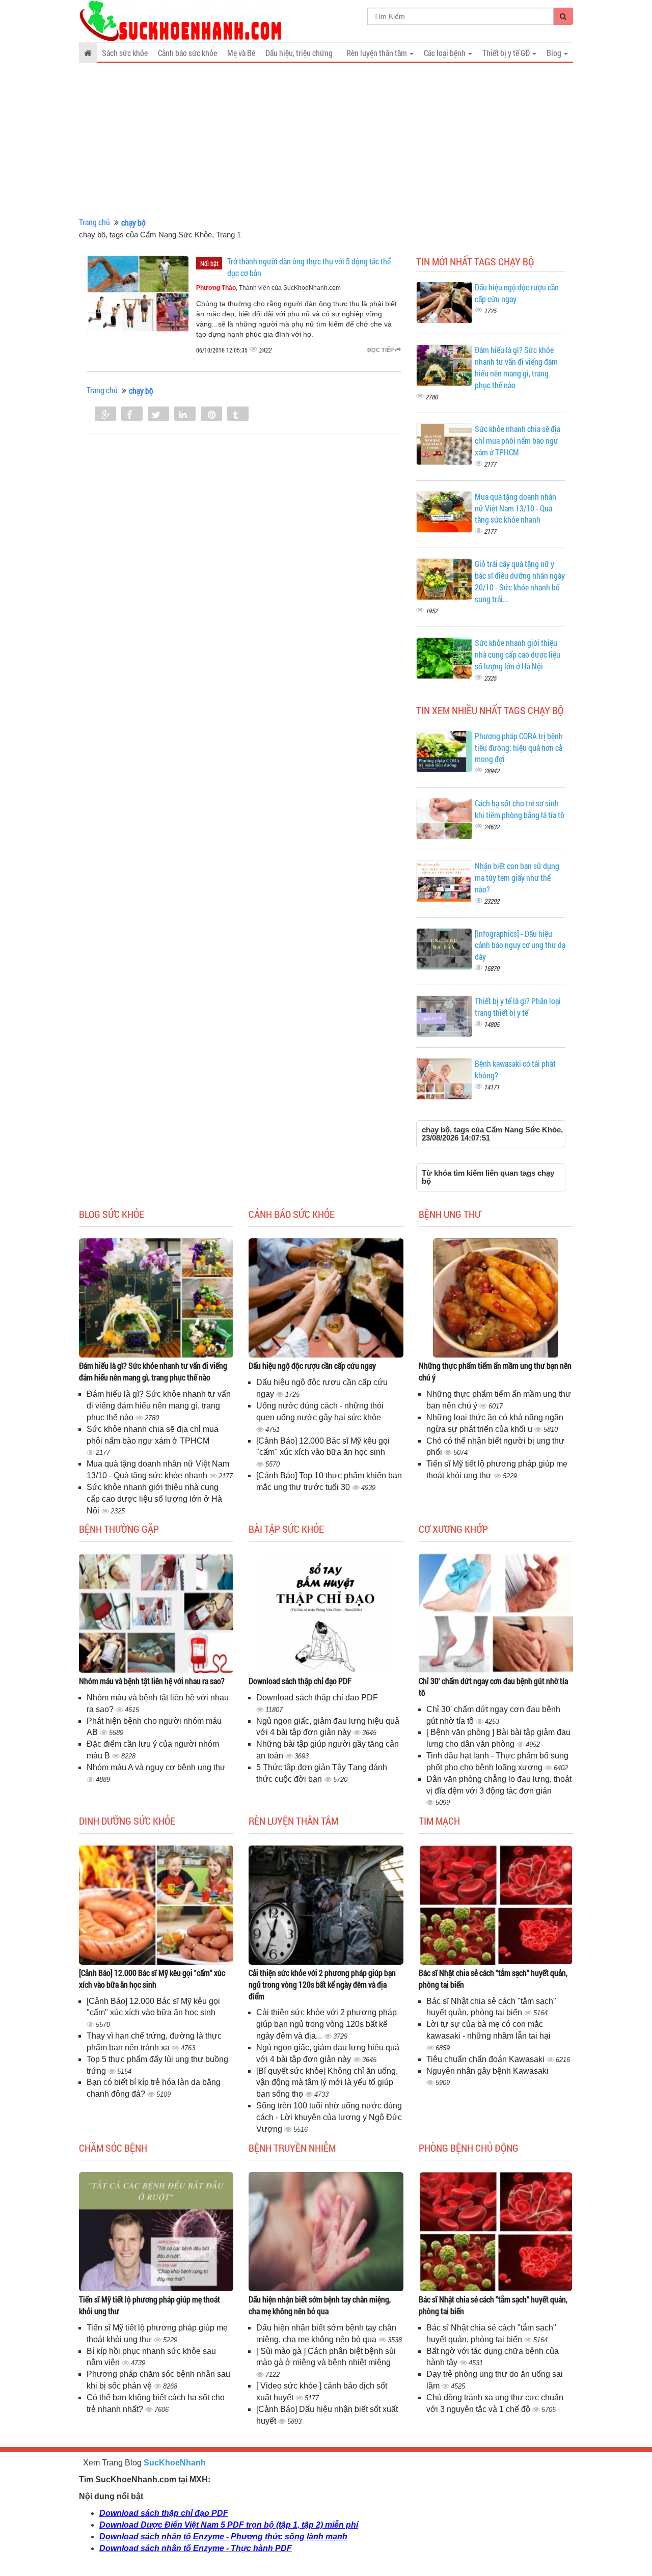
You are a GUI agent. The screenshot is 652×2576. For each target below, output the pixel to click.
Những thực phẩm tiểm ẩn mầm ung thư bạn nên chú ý (495, 1371)
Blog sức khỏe (112, 1214)
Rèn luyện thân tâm (293, 1821)
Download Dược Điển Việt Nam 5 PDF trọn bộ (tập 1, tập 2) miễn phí (229, 2525)
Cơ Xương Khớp (453, 1529)
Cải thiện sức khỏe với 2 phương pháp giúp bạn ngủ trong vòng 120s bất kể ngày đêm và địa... (327, 2024)
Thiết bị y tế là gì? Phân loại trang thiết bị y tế (518, 1007)
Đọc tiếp (381, 350)
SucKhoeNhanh (175, 2463)
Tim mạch (439, 1821)
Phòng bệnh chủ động (469, 2148)
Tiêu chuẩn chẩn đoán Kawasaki (486, 2059)
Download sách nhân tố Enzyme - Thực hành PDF (196, 2548)
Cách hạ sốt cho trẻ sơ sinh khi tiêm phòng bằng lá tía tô (520, 809)
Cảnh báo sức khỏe (187, 53)
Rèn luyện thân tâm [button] (377, 53)
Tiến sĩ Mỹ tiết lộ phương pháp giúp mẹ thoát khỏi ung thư (150, 2305)
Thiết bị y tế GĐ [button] (507, 53)
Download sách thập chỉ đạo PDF (300, 1681)
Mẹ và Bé (241, 53)
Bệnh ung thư (450, 1214)
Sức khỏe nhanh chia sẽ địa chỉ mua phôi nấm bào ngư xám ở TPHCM (518, 440)
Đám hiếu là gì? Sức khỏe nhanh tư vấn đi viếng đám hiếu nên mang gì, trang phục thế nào (516, 367)
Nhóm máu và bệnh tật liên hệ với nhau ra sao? (152, 1681)
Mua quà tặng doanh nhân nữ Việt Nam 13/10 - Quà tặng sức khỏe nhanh (515, 508)
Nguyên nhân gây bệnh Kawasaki (487, 2071)
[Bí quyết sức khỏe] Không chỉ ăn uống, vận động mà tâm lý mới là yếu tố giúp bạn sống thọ (327, 2083)
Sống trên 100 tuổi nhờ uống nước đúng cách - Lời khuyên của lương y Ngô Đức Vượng (329, 2117)
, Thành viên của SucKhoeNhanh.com (268, 288)
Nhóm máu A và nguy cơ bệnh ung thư (156, 1767)
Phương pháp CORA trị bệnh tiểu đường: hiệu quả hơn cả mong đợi (519, 748)
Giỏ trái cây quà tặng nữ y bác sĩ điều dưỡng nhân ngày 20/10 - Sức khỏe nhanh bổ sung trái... (520, 581)
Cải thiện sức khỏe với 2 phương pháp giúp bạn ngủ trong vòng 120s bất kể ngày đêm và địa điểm (322, 1984)
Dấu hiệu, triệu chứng (299, 53)
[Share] (105, 415)
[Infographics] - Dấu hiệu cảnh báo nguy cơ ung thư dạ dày (520, 945)
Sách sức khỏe (125, 53)
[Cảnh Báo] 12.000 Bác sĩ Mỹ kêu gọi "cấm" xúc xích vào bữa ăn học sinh (152, 1978)
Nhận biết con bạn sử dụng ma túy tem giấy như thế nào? (517, 877)
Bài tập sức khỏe (286, 1529)
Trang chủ (94, 222)
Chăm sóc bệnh (113, 2148)
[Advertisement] (326, 140)
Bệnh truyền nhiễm (292, 2148)
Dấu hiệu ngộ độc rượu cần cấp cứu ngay (312, 1365)
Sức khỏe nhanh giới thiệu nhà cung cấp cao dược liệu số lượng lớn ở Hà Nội (518, 654)
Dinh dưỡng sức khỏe (127, 1821)
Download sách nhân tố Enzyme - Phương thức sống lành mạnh (223, 2537)
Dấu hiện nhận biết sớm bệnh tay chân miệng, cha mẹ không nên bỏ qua (320, 2305)
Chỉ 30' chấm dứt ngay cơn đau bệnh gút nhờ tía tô (493, 1687)
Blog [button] (555, 53)
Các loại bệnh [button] (445, 53)
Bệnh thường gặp (119, 1529)
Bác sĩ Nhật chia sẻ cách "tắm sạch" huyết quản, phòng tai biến (493, 1978)
